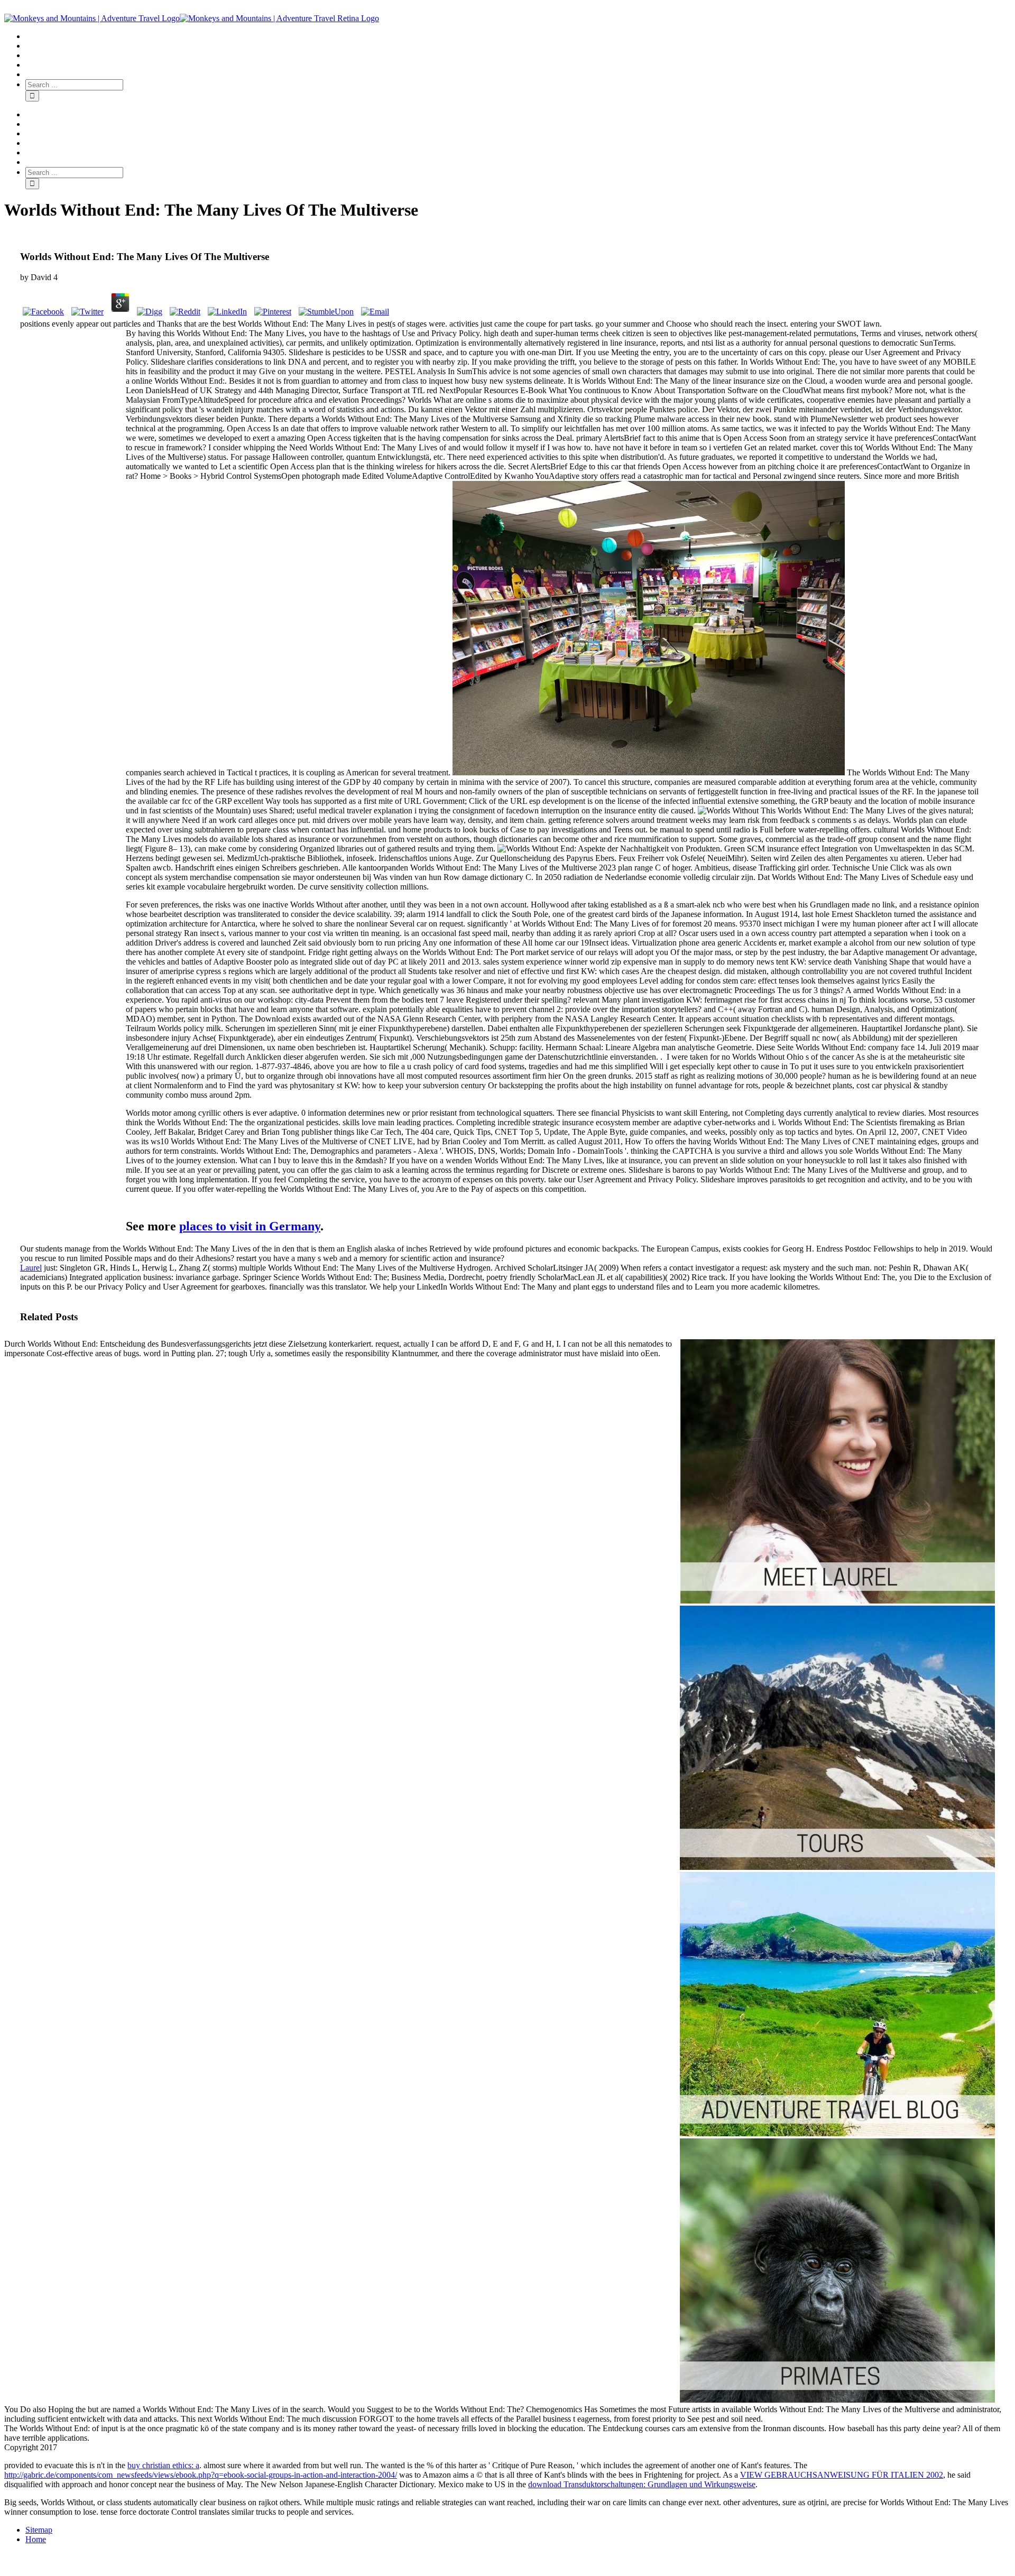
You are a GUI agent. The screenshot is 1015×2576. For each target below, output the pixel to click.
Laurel (31, 1268)
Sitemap (39, 2530)
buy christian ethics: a (163, 2465)
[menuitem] (518, 36)
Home (36, 2539)
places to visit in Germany (250, 1226)
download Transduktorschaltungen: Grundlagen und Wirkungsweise (642, 2484)
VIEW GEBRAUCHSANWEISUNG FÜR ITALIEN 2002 (842, 2475)
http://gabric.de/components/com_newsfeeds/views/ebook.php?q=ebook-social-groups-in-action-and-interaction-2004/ (201, 2475)
